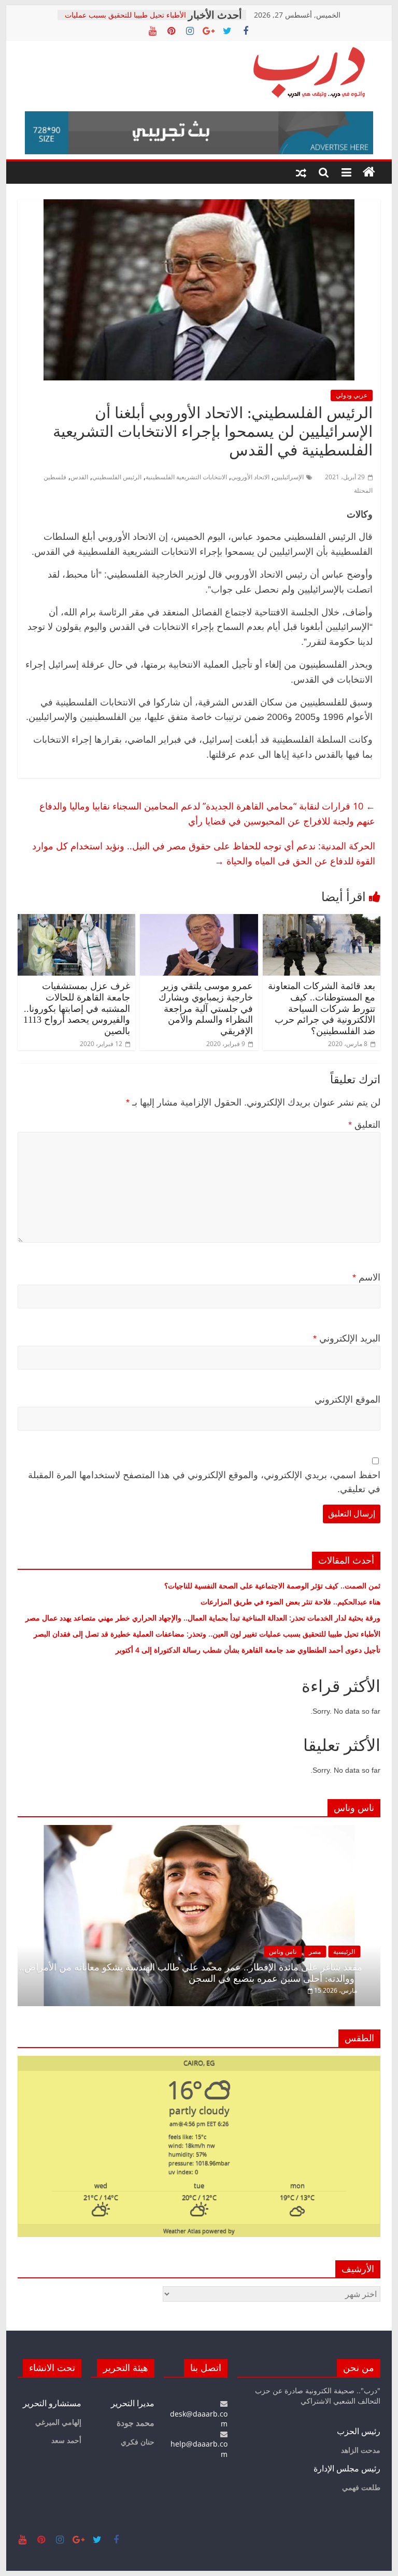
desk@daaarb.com (199, 2419)
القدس (79, 477)
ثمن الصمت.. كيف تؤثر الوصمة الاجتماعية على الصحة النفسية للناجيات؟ (272, 1586)
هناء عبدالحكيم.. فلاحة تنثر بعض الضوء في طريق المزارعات (290, 1602)
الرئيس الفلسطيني (117, 477)
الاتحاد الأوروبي (250, 477)
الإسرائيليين (289, 477)
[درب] (369, 172)
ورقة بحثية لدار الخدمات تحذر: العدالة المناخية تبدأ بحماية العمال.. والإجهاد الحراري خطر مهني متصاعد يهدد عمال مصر (203, 1618)
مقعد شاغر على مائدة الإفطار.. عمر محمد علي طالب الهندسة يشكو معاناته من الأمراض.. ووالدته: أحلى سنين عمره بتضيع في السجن (191, 1973)
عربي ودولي (352, 395)
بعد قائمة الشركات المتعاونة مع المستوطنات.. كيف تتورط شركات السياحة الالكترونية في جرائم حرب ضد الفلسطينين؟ (322, 1008)
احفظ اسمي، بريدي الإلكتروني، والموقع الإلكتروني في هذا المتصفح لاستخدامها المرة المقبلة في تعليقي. (204, 1482)
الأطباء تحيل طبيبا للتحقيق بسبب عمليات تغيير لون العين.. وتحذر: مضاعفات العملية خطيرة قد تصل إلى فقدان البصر (206, 1634)
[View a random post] (301, 172)
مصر (315, 1952)
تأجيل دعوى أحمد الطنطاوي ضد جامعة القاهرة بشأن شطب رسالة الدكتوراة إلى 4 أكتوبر (248, 1650)
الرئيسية (344, 1952)
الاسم (366, 1277)
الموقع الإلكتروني (347, 1400)
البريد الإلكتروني (347, 1338)
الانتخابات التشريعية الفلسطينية (186, 477)
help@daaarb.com (199, 2449)
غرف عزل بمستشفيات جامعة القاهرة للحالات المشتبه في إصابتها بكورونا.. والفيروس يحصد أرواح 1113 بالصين (77, 1008)
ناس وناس (283, 1952)
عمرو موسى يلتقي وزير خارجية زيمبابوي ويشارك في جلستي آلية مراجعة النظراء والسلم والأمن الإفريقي (206, 1008)
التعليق (364, 1125)
